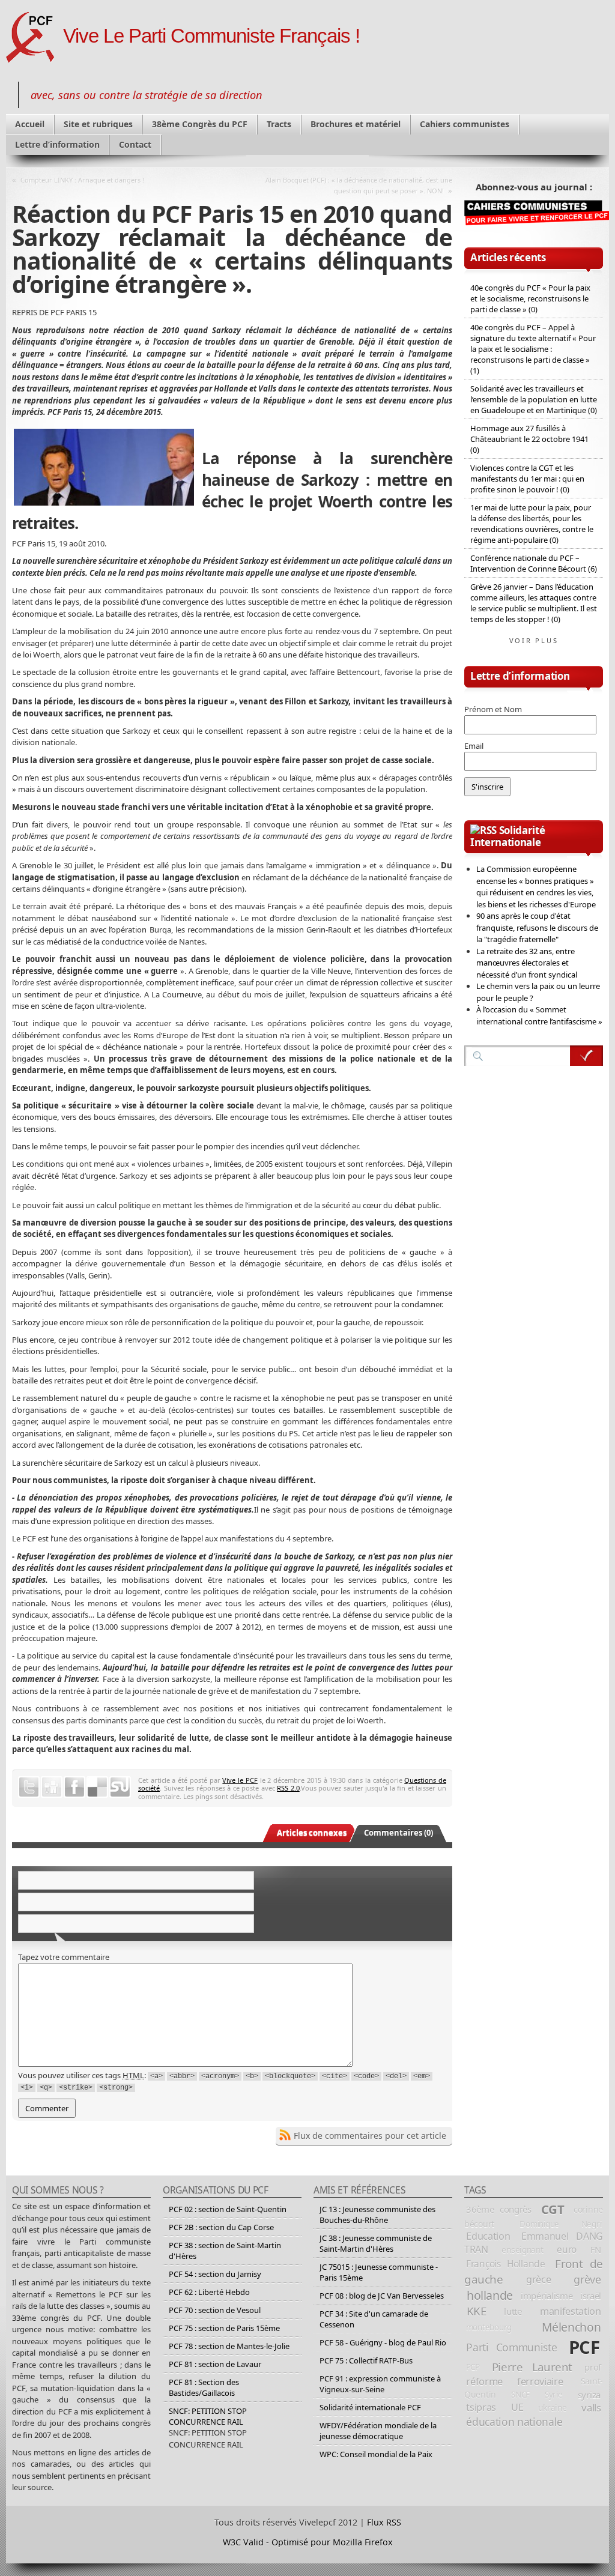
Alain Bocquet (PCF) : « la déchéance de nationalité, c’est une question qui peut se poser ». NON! (359, 185)
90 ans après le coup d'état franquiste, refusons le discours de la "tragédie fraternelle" (537, 927)
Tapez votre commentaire (64, 1957)
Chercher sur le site (586, 1056)
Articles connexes (312, 1833)
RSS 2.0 (288, 1788)
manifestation (571, 2311)
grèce (538, 2279)
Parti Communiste (511, 2347)
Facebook (74, 1787)
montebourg (489, 2327)
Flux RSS (384, 2522)
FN (596, 2249)
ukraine (552, 2408)
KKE (477, 2311)
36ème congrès (499, 2209)
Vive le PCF (240, 1780)
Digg (52, 1787)
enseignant (522, 2250)
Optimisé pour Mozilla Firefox (332, 2542)
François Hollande (506, 2264)
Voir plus (534, 640)
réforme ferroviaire (514, 2381)
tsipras (481, 2407)
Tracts (279, 124)
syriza (589, 2395)
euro (567, 2249)
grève (587, 2279)
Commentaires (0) (398, 1833)
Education (488, 2236)
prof (593, 2367)
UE (517, 2407)
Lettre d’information (57, 144)
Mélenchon (571, 2327)
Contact (135, 144)
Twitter (29, 1787)
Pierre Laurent (532, 2367)
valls (591, 2408)
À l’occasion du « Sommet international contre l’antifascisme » (539, 1015)
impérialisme (547, 2296)
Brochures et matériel (356, 124)
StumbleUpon (120, 1787)
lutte (513, 2311)
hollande (490, 2295)
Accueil (30, 124)
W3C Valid (243, 2542)
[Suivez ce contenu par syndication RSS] (483, 830)
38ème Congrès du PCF (200, 124)
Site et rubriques (98, 124)
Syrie (554, 2395)
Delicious (97, 1787)
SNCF (520, 2395)
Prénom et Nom (493, 709)
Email (474, 746)
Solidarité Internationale (507, 836)
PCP (473, 2367)
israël (591, 2296)
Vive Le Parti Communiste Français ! (211, 36)
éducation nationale (514, 2422)
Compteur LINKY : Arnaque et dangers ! (82, 180)
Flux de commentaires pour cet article (370, 2136)
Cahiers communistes (465, 124)
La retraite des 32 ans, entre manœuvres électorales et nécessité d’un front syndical (527, 963)
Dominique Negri (560, 2224)
